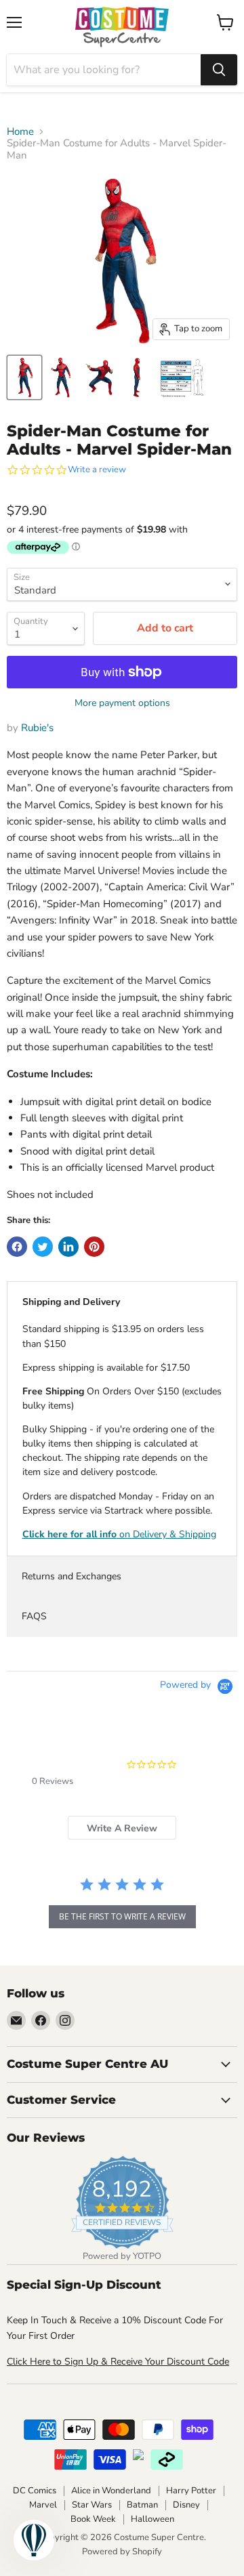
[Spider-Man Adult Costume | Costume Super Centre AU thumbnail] (182, 377)
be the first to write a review (122, 1916)
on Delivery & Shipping (119, 1534)
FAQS (34, 1616)
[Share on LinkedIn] (68, 1247)
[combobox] (104, 70)
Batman (142, 2505)
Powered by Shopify (122, 2552)
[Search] (219, 70)
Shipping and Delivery (71, 1302)
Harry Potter (191, 2491)
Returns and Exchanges (72, 1576)
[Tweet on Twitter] (43, 1247)
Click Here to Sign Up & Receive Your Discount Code (118, 2362)
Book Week (93, 2519)
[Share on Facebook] (17, 1247)
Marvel (43, 2505)
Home (20, 132)
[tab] (122, 1828)
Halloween (152, 2519)
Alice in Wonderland (111, 2491)
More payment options (122, 703)
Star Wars (92, 2505)
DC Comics (35, 2491)
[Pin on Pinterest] (94, 1247)
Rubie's (37, 728)
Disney (186, 2505)
